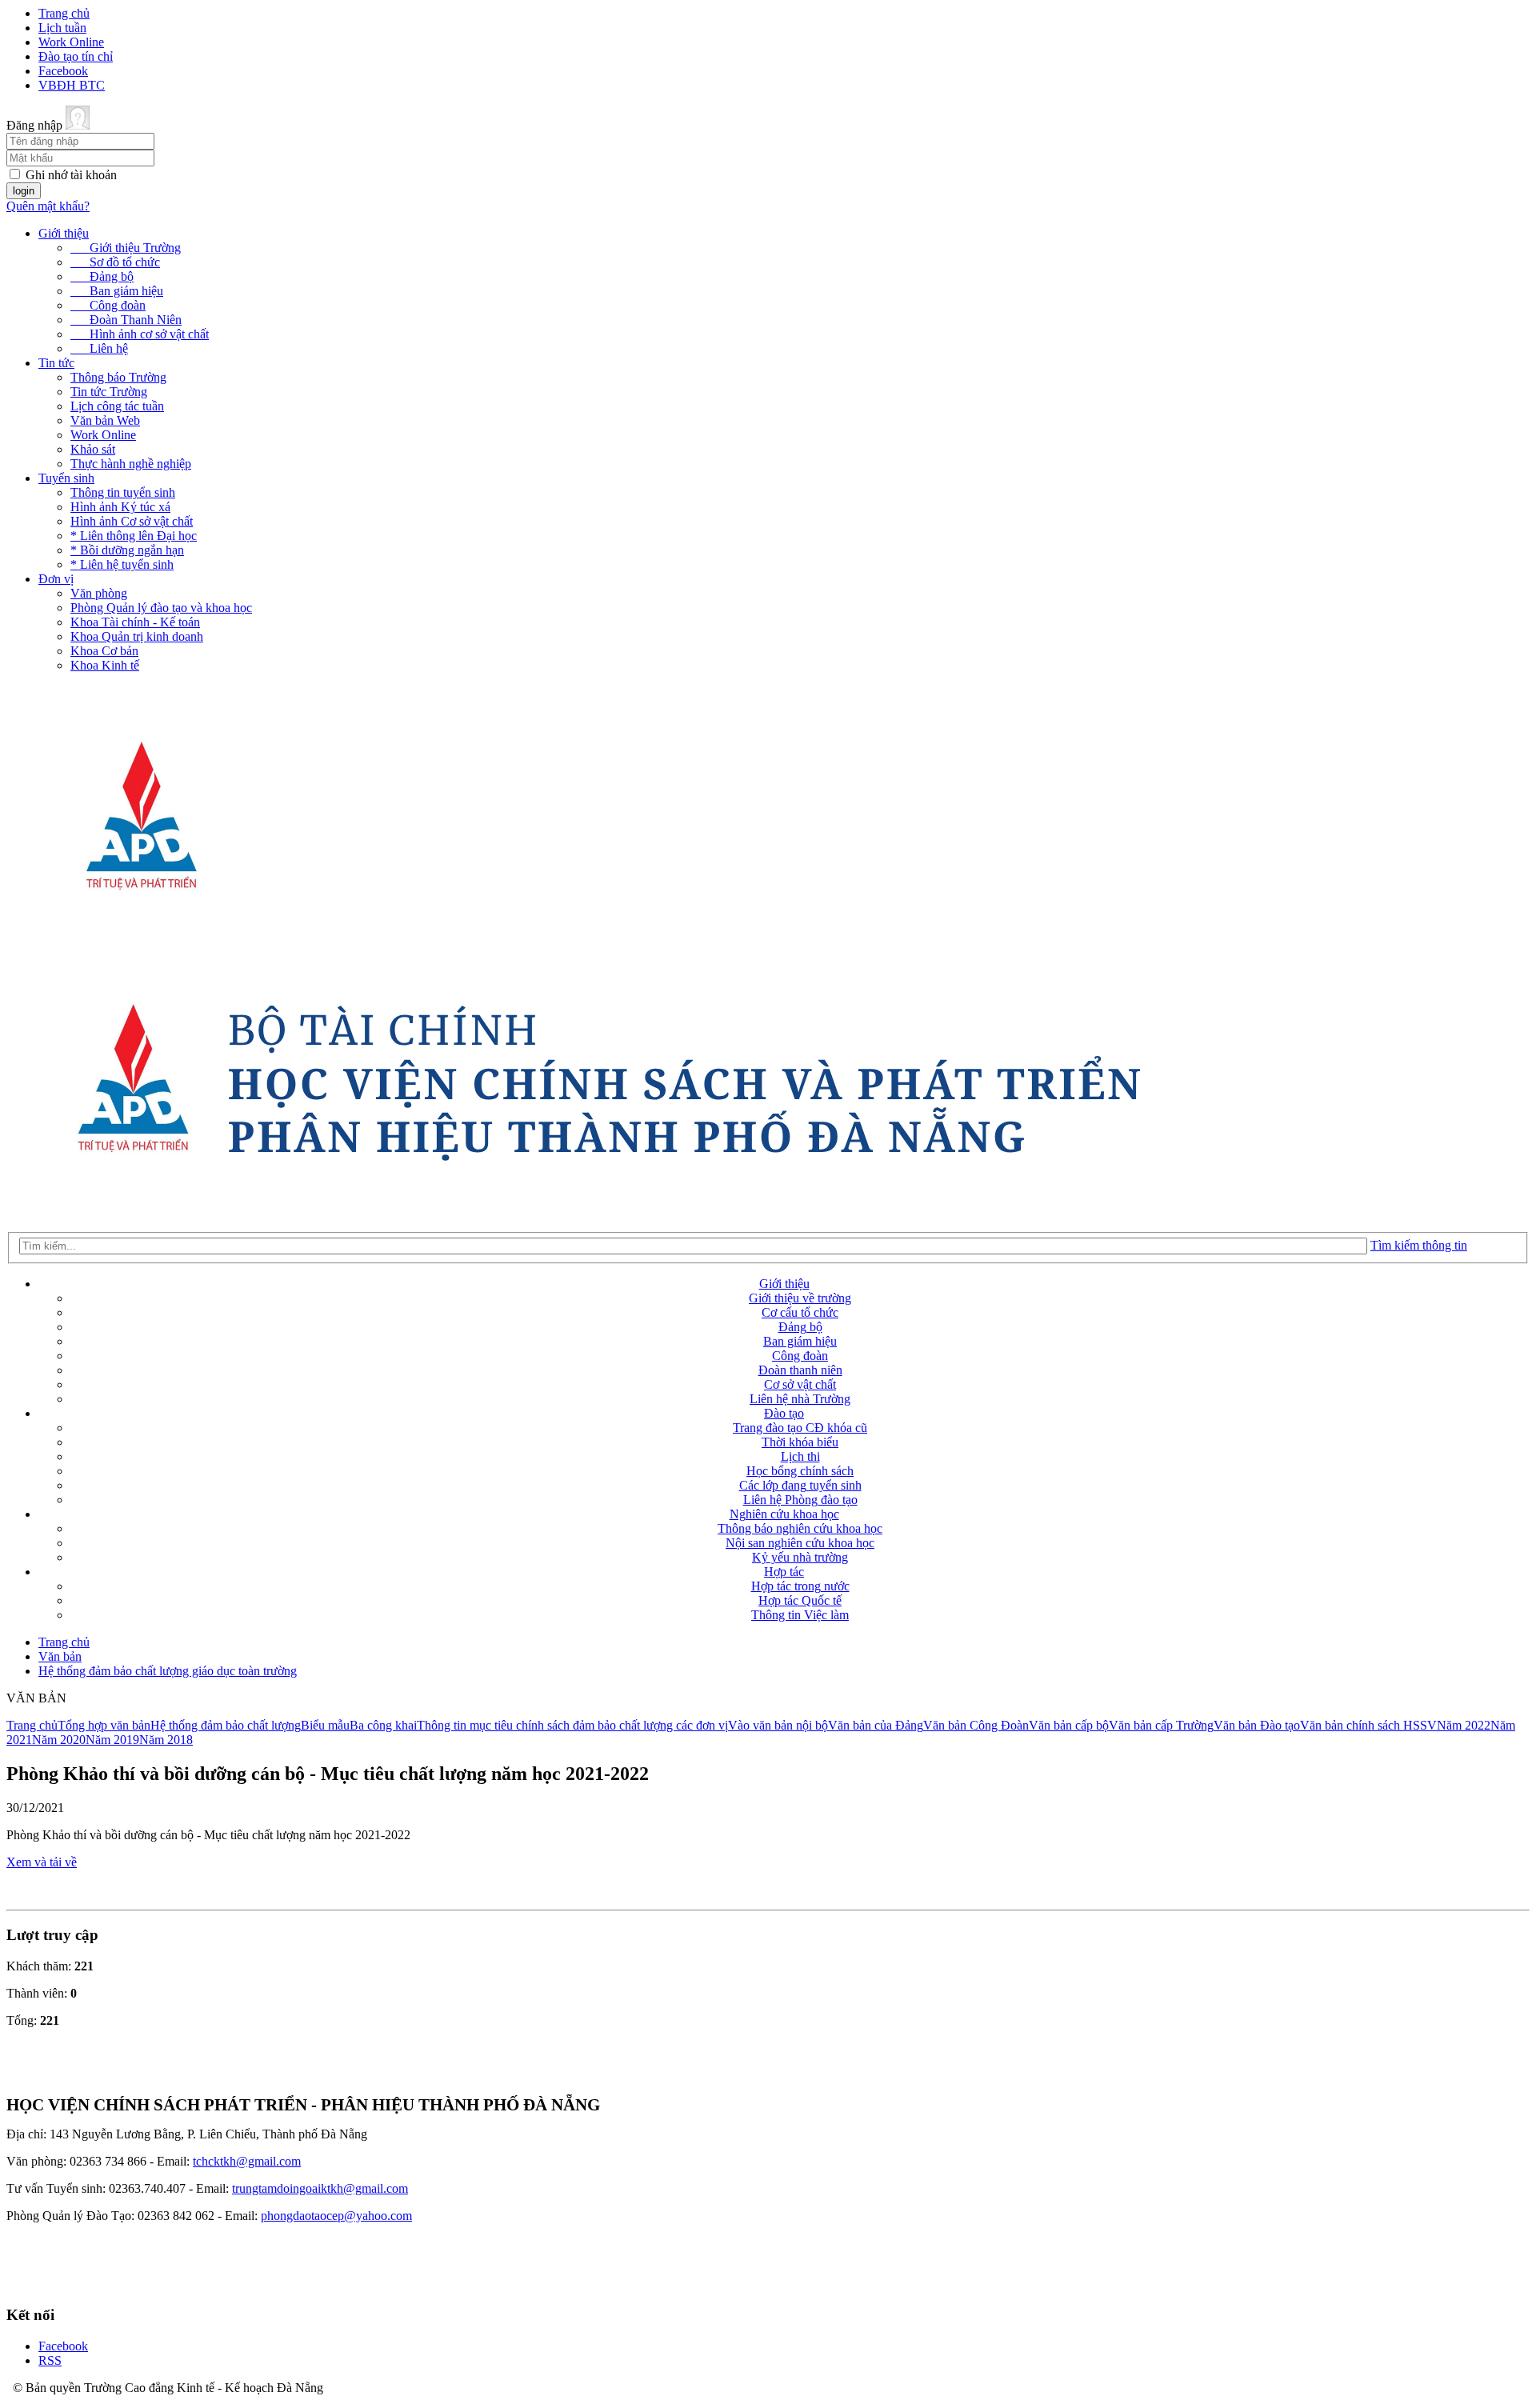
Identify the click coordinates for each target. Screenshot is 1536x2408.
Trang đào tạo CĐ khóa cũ (800, 1428)
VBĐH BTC (72, 85)
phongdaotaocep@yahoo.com (336, 2216)
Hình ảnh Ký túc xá (120, 507)
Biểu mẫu (325, 1725)
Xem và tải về (42, 1862)
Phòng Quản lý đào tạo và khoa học (161, 608)
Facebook (63, 71)
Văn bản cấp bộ (1069, 1725)
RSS (50, 2360)
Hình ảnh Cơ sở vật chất (132, 521)
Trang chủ (64, 13)
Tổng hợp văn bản (104, 1725)
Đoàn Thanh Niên (126, 320)
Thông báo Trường (118, 377)
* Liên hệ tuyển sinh (122, 564)
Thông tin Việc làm (800, 1615)
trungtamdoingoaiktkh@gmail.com (320, 2188)
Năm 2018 (166, 1740)
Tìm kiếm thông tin (1419, 1245)
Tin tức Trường (109, 392)
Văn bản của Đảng (876, 1725)
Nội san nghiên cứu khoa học (800, 1543)
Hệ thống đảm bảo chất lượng (226, 1725)
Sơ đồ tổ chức (115, 262)
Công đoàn (108, 305)
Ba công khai (383, 1725)
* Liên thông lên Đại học (134, 536)
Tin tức (56, 363)
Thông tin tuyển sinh (123, 492)
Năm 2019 (112, 1740)
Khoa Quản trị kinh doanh (137, 636)
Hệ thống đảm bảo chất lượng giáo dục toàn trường (168, 1671)
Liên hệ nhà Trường (800, 1399)
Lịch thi (800, 1456)
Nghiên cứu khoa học (784, 1514)
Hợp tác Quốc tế (800, 1600)
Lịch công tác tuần (117, 406)
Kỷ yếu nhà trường (800, 1557)
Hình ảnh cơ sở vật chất (140, 334)
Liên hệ (99, 348)
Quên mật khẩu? (48, 206)
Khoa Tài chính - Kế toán (135, 622)
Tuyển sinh (66, 478)
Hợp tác (784, 1572)
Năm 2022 (1464, 1725)
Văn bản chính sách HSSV (1368, 1725)
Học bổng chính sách (800, 1471)
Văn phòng (99, 593)
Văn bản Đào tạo (1257, 1725)
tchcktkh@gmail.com (247, 2161)
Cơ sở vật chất (800, 1384)
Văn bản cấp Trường (1161, 1725)
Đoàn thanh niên (800, 1370)
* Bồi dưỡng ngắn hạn (127, 550)
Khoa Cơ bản (104, 651)
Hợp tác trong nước (800, 1586)
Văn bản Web (105, 420)
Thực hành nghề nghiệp (131, 464)
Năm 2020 (59, 1740)
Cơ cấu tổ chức (800, 1312)
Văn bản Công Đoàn (976, 1725)
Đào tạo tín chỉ (76, 56)
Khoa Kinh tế (105, 665)
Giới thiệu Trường (126, 248)
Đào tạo (784, 1413)
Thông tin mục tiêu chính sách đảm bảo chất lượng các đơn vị (572, 1725)
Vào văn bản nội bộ (778, 1725)
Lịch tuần (62, 28)
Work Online (71, 42)
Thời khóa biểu (800, 1442)
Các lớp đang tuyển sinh (800, 1485)
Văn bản (60, 1656)
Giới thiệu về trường (800, 1298)
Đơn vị (56, 579)
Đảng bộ (102, 276)
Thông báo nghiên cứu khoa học (800, 1528)
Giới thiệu (64, 233)
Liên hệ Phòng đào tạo (800, 1500)
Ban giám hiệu (117, 291)
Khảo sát (93, 449)
